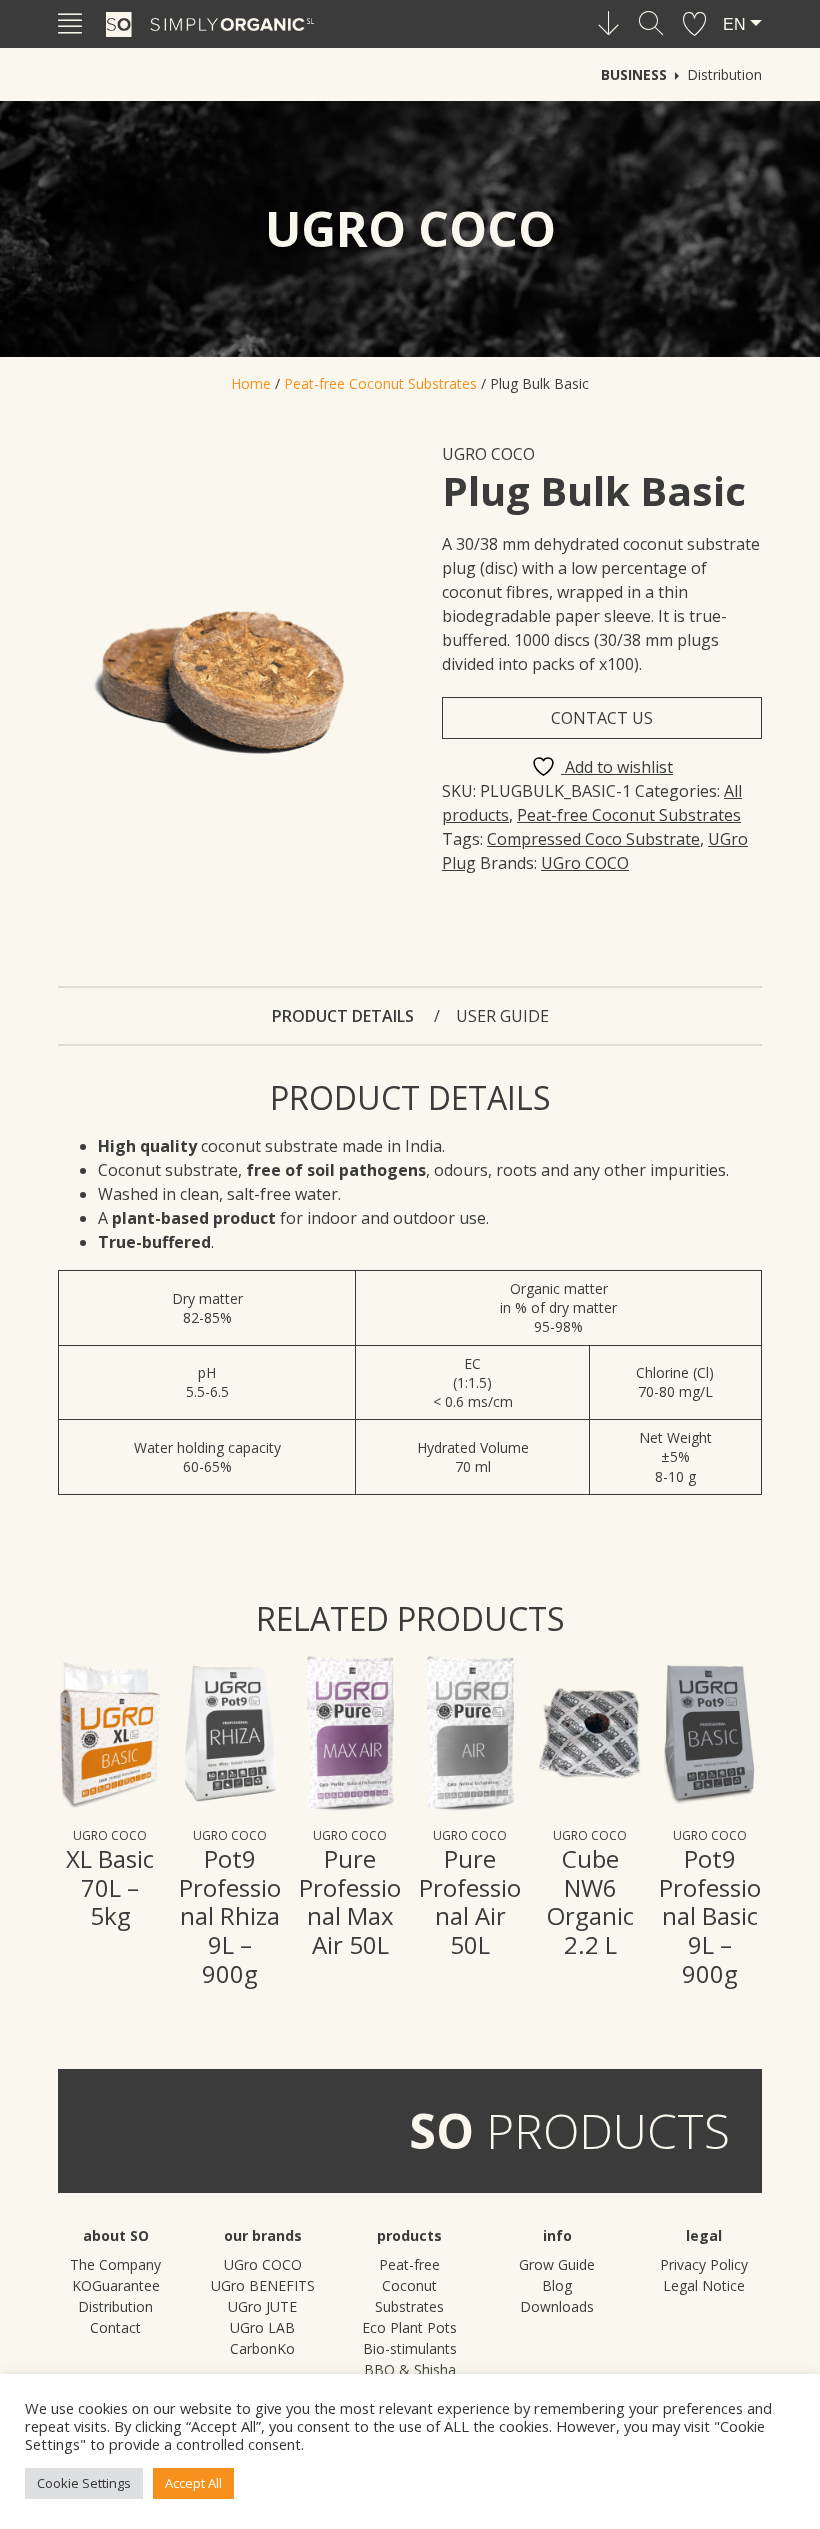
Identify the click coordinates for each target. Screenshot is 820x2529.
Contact (115, 2327)
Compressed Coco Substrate (593, 839)
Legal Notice (704, 2285)
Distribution (724, 74)
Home (251, 383)
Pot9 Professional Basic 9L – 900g (710, 1916)
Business (634, 74)
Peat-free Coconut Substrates (380, 383)
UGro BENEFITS (263, 2285)
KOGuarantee (116, 2285)
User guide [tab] (502, 1016)
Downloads (557, 2306)
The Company (115, 2264)
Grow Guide (557, 2264)
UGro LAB (262, 2327)
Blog (557, 2285)
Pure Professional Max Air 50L (350, 1901)
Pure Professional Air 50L (470, 1901)
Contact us (602, 718)
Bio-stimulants (410, 2348)
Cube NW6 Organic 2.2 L (590, 1901)
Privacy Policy (704, 2264)
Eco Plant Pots (409, 2327)
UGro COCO (488, 454)
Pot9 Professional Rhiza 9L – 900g (230, 1916)
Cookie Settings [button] (84, 2483)
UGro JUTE (262, 2306)
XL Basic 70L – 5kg (110, 1887)
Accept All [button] (193, 2483)
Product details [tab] (345, 1016)
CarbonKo (262, 2348)
